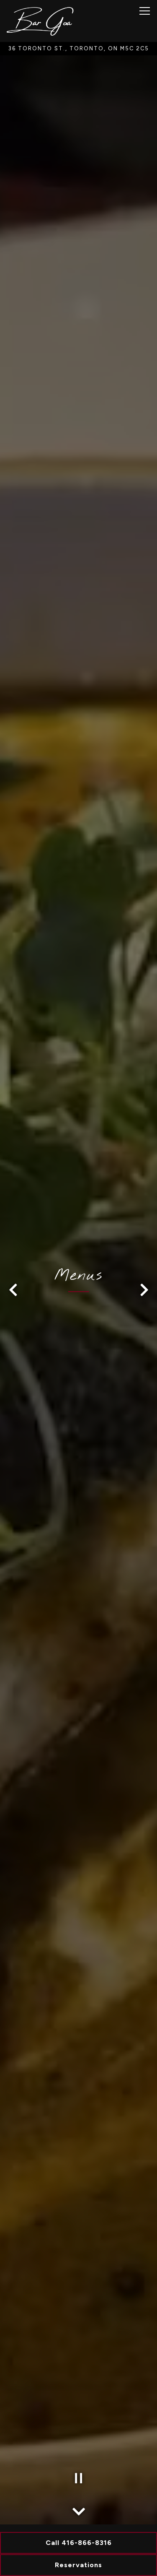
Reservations (78, 2565)
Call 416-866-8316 (79, 2543)
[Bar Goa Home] (40, 21)
